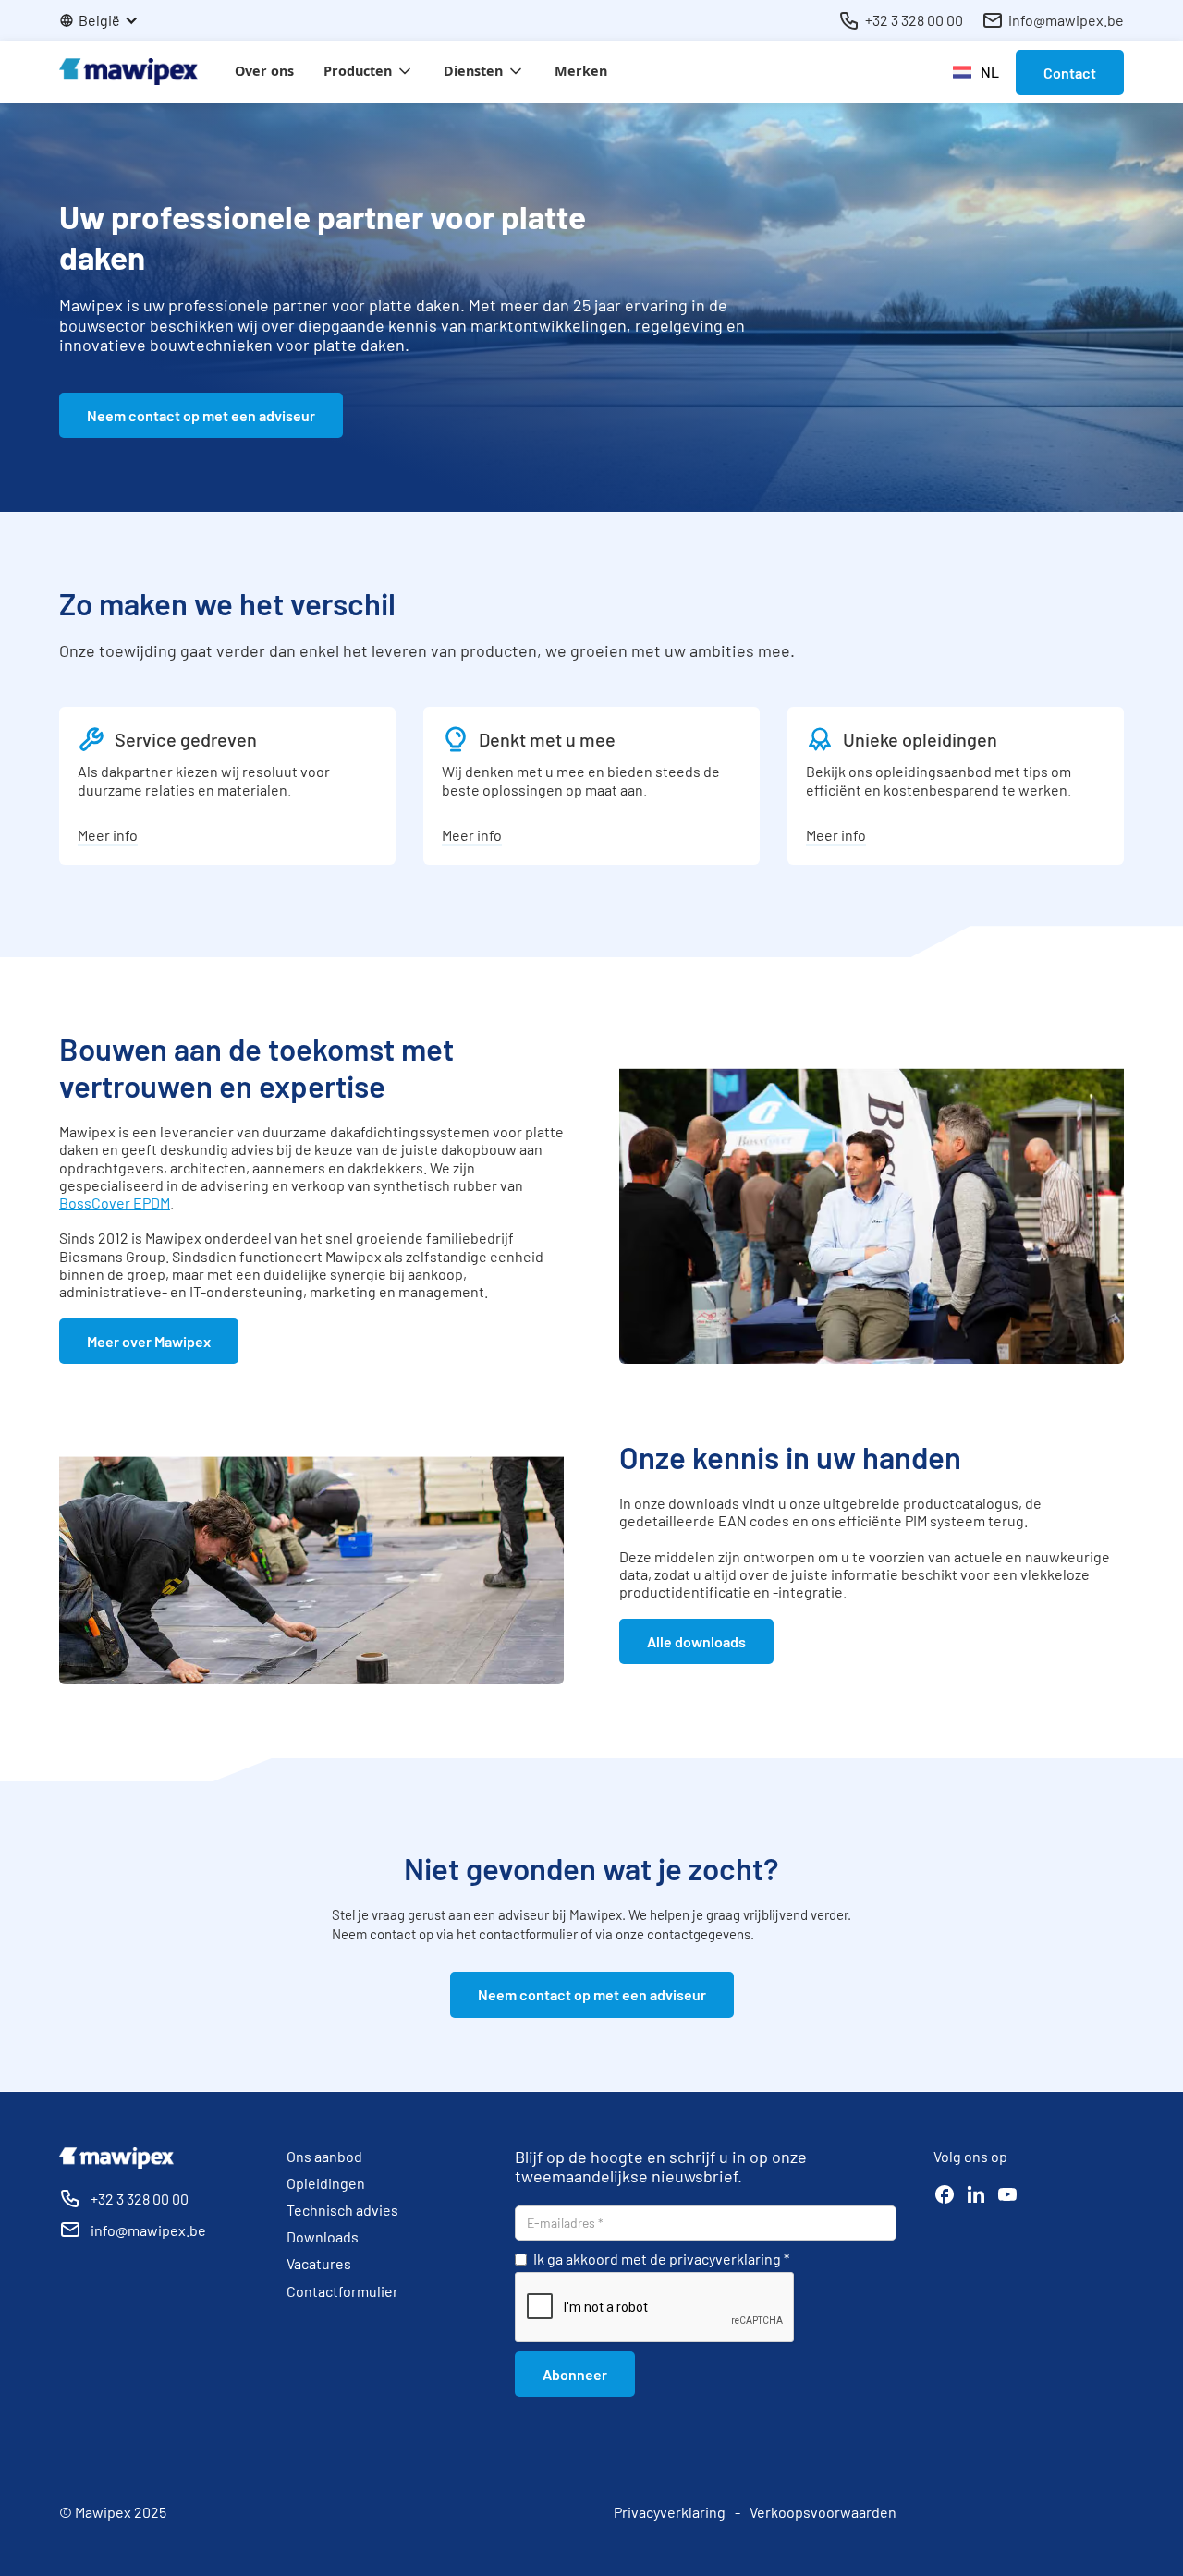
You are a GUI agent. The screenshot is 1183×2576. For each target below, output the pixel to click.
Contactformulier (342, 2291)
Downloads (323, 2236)
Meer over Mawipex (149, 1341)
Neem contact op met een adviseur (201, 415)
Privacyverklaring (670, 2512)
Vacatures (319, 2263)
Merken (581, 71)
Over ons (264, 71)
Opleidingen (326, 2183)
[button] (108, 20)
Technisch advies (342, 2210)
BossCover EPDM (115, 1203)
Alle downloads (696, 1641)
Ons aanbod (324, 2156)
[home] (128, 72)
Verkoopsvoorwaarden (823, 2512)
